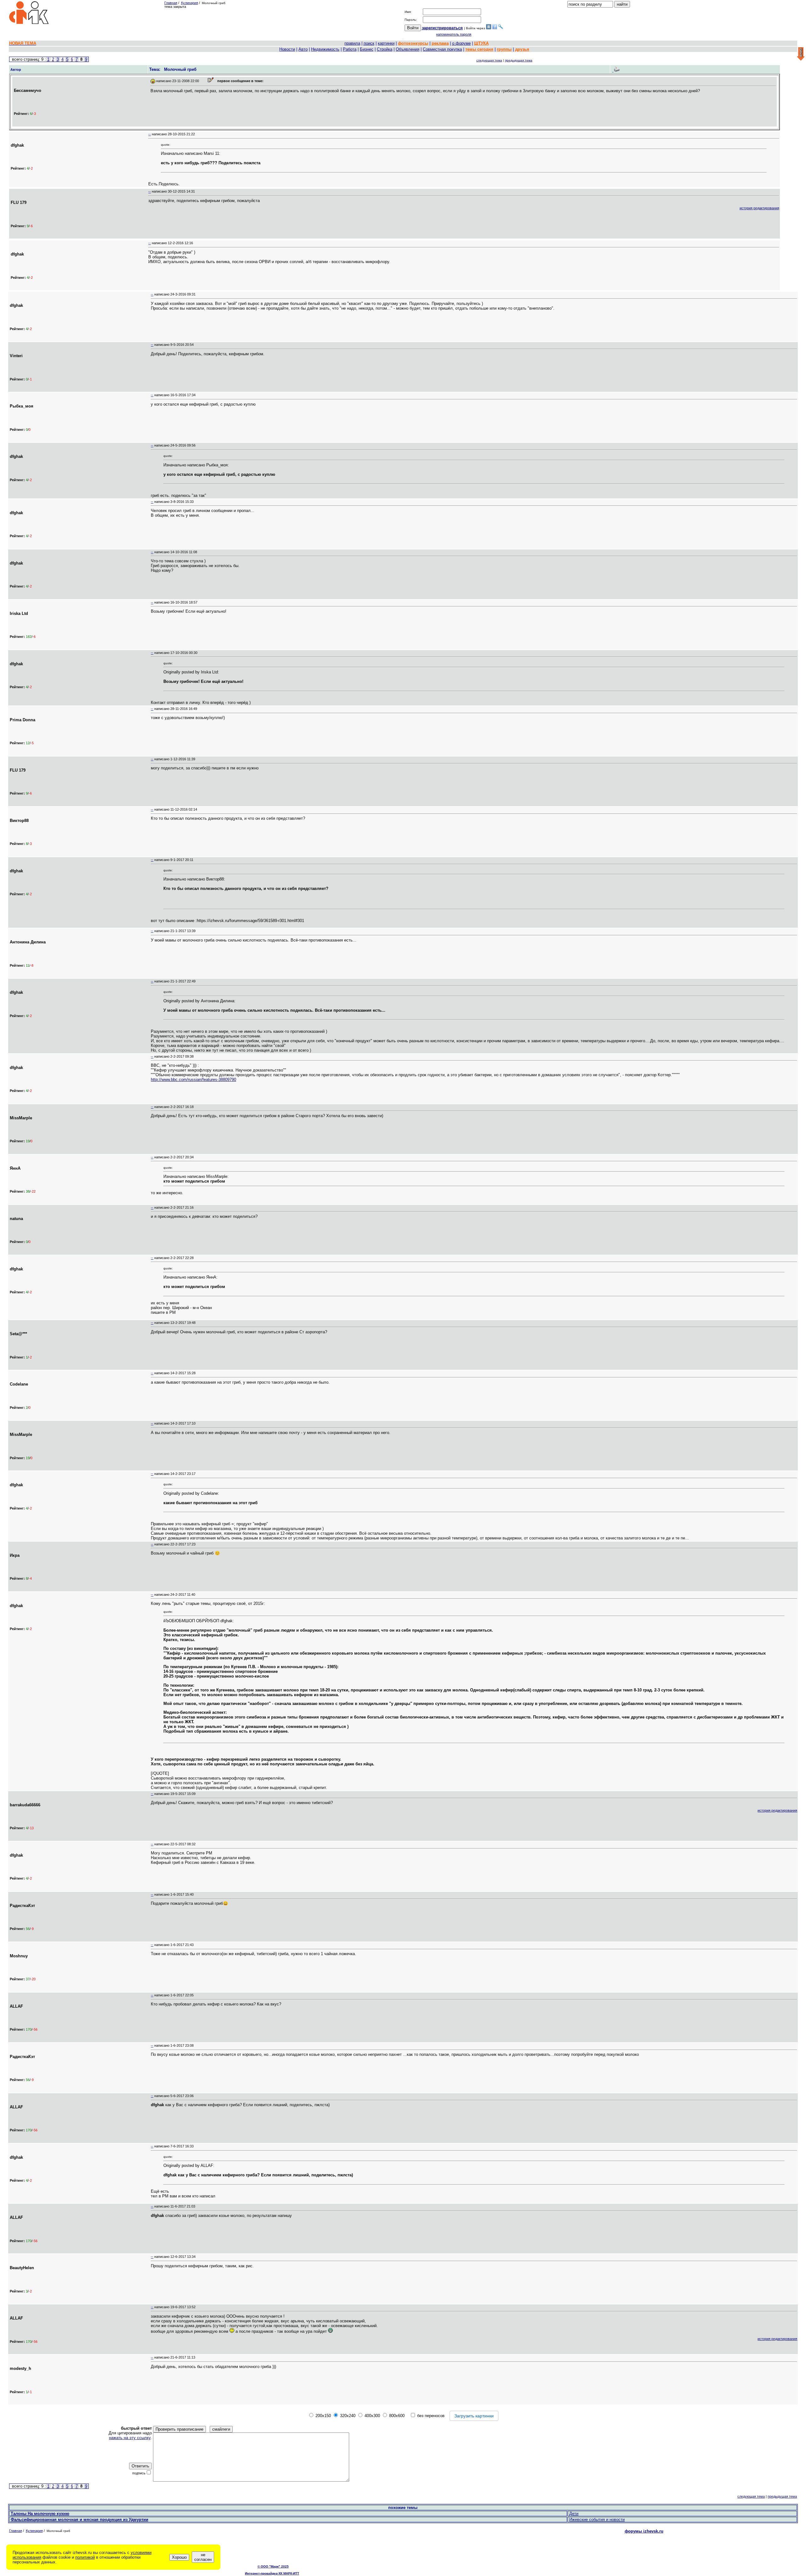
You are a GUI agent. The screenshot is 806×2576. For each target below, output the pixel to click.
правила (352, 43)
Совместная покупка (442, 49)
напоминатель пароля (454, 34)
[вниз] (801, 54)
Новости (287, 49)
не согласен (203, 2557)
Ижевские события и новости (597, 2520)
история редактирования (759, 208)
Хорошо (179, 2557)
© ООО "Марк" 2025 (273, 2566)
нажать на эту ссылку (130, 2438)
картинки (386, 43)
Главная (171, 3)
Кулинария (190, 3)
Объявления (408, 49)
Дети (574, 2514)
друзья (522, 49)
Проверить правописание (179, 2429)
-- (150, 134)
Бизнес (367, 49)
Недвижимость (325, 49)
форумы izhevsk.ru (644, 2531)
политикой (85, 2557)
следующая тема (489, 60)
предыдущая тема (519, 60)
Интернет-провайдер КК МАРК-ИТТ (272, 2573)
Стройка (385, 49)
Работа (350, 49)
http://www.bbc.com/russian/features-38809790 (193, 1080)
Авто (303, 49)
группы (504, 49)
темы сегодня (479, 49)
